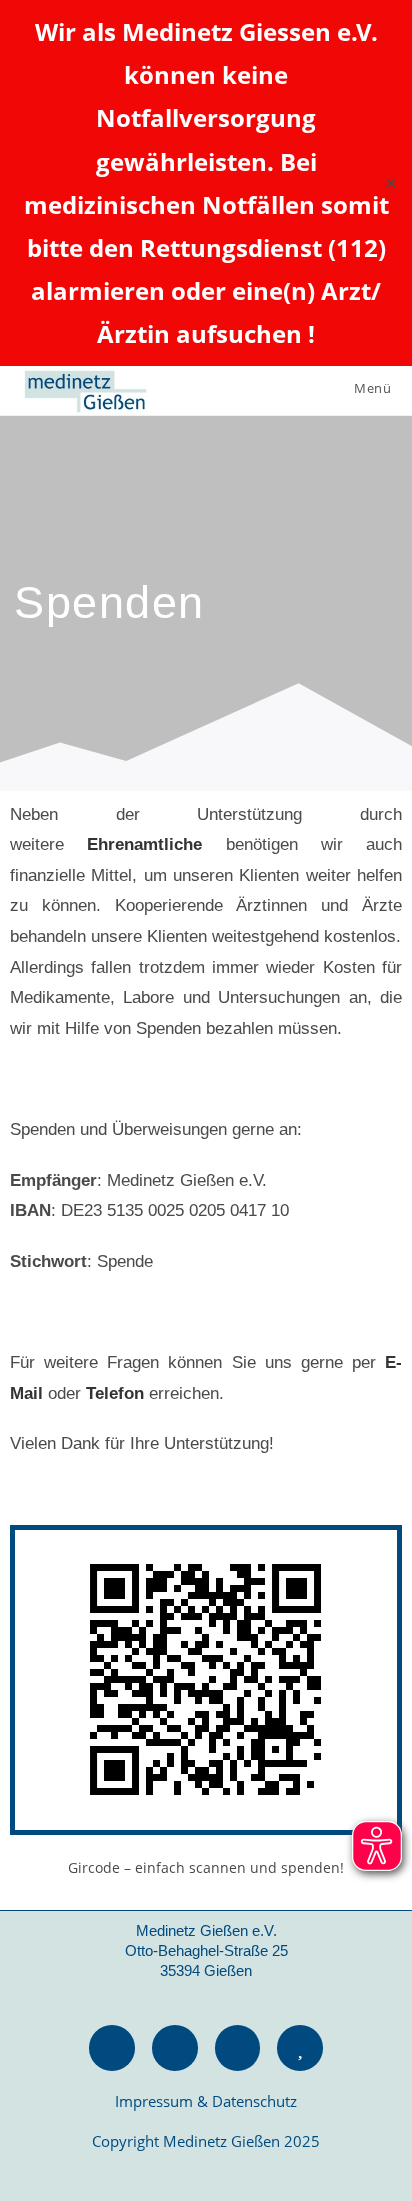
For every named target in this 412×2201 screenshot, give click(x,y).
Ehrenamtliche (144, 844)
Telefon (115, 1393)
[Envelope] (175, 2048)
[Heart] (300, 2048)
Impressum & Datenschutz (206, 2101)
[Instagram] (238, 2048)
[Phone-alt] (112, 2048)
